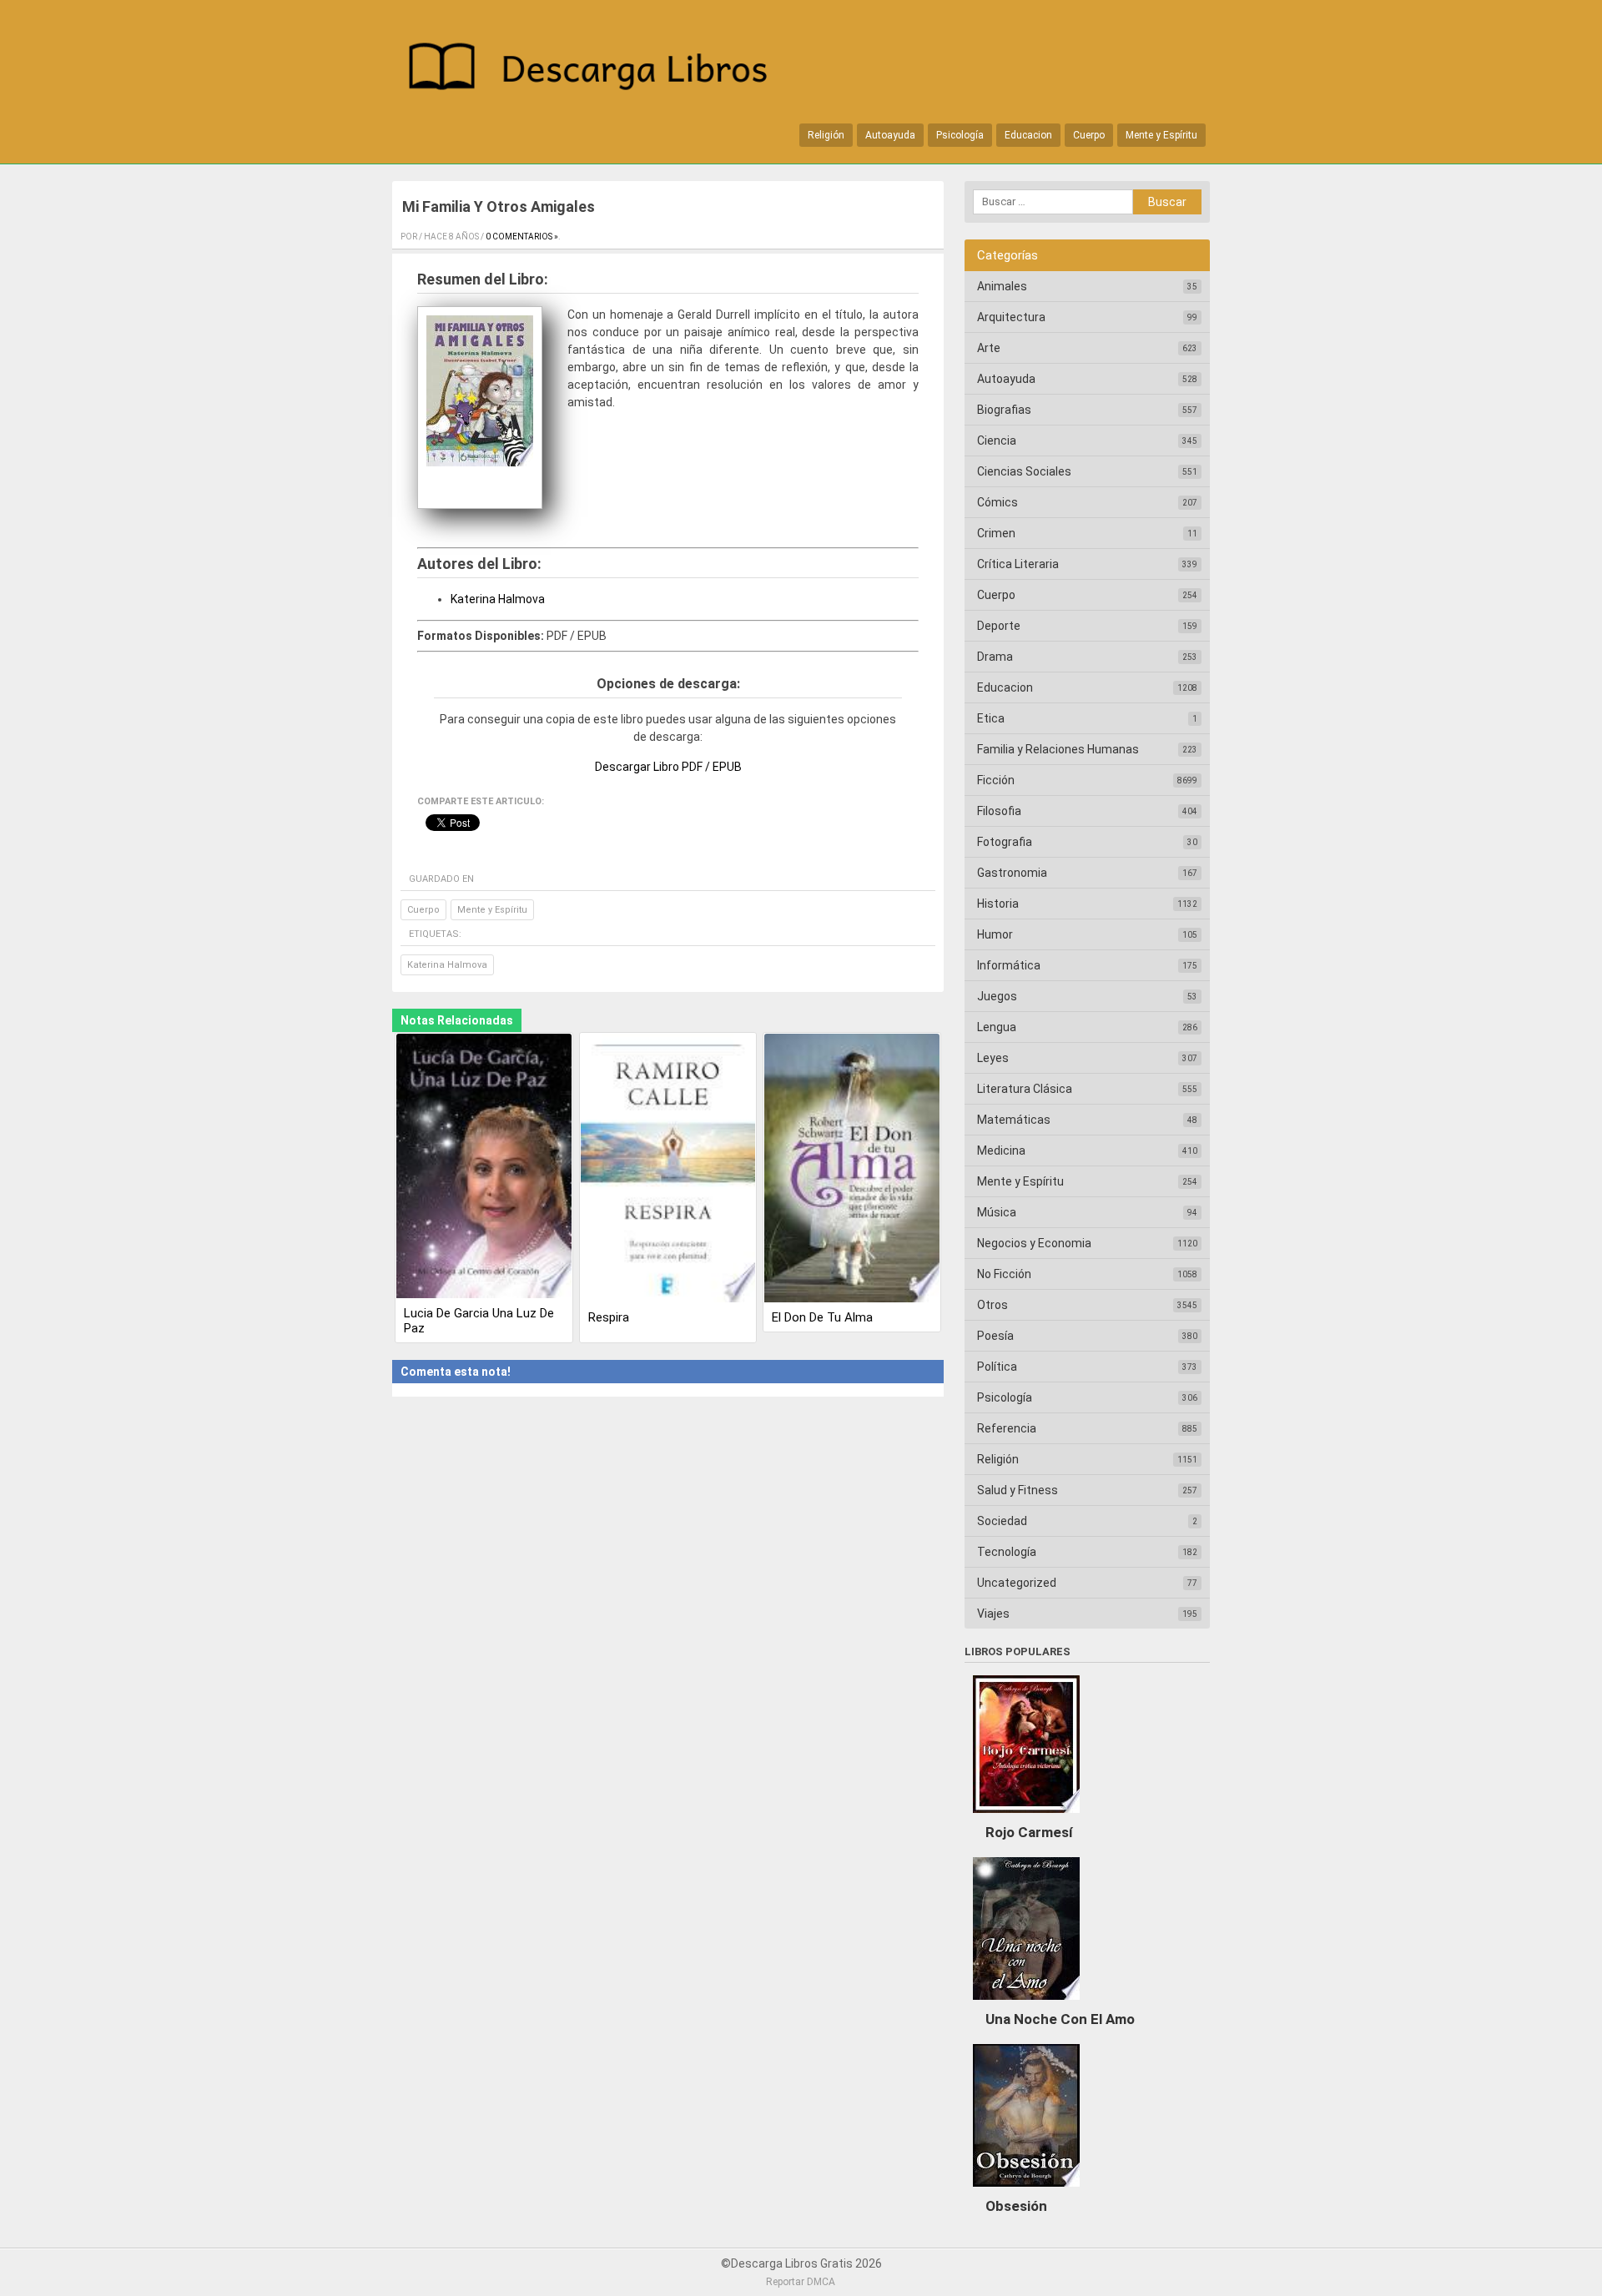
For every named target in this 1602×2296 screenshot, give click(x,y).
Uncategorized (1017, 1583)
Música (997, 1212)
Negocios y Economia (1034, 1243)
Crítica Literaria (1018, 564)
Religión (826, 135)
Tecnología (1007, 1552)
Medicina (1001, 1151)
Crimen (996, 533)
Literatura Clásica (1025, 1089)
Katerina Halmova (498, 599)
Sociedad (1002, 1521)
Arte (989, 348)
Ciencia (997, 441)
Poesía (995, 1336)
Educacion (1028, 135)
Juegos (997, 996)
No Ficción (1004, 1274)
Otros (992, 1305)
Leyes (993, 1058)
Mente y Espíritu (1161, 135)
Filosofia (999, 811)
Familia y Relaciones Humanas (1058, 749)
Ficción (996, 780)
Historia (998, 904)
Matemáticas (1014, 1120)
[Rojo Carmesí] (1026, 1817)
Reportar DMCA (801, 2282)
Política (997, 1367)
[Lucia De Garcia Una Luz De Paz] (484, 1168)
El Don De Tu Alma (822, 1317)
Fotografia (1005, 842)
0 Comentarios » (522, 237)
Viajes (993, 1614)
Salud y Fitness (1018, 1490)
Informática (1009, 965)
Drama (995, 657)
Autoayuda (890, 135)
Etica (991, 718)
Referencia (1007, 1428)
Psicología (960, 135)
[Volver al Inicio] (597, 70)
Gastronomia (1012, 873)
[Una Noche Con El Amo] (1026, 2004)
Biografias (1004, 410)
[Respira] (668, 1170)
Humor (995, 934)
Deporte (999, 626)
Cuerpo (1089, 135)
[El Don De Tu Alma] (852, 1170)
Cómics (997, 502)
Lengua (997, 1027)
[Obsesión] (1026, 2191)
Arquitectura (1011, 317)
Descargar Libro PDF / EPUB (668, 767)
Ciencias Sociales (1024, 471)
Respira (609, 1317)
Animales (1002, 286)
